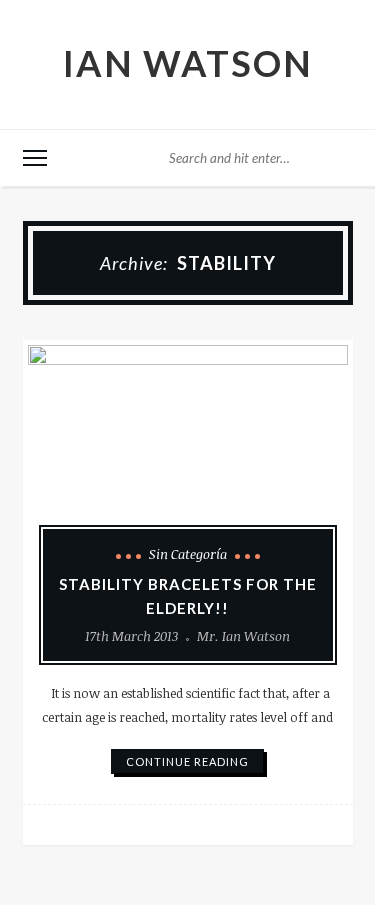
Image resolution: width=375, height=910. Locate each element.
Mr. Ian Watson (243, 636)
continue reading (187, 761)
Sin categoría (188, 554)
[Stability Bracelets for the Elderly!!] (188, 464)
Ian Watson (188, 63)
